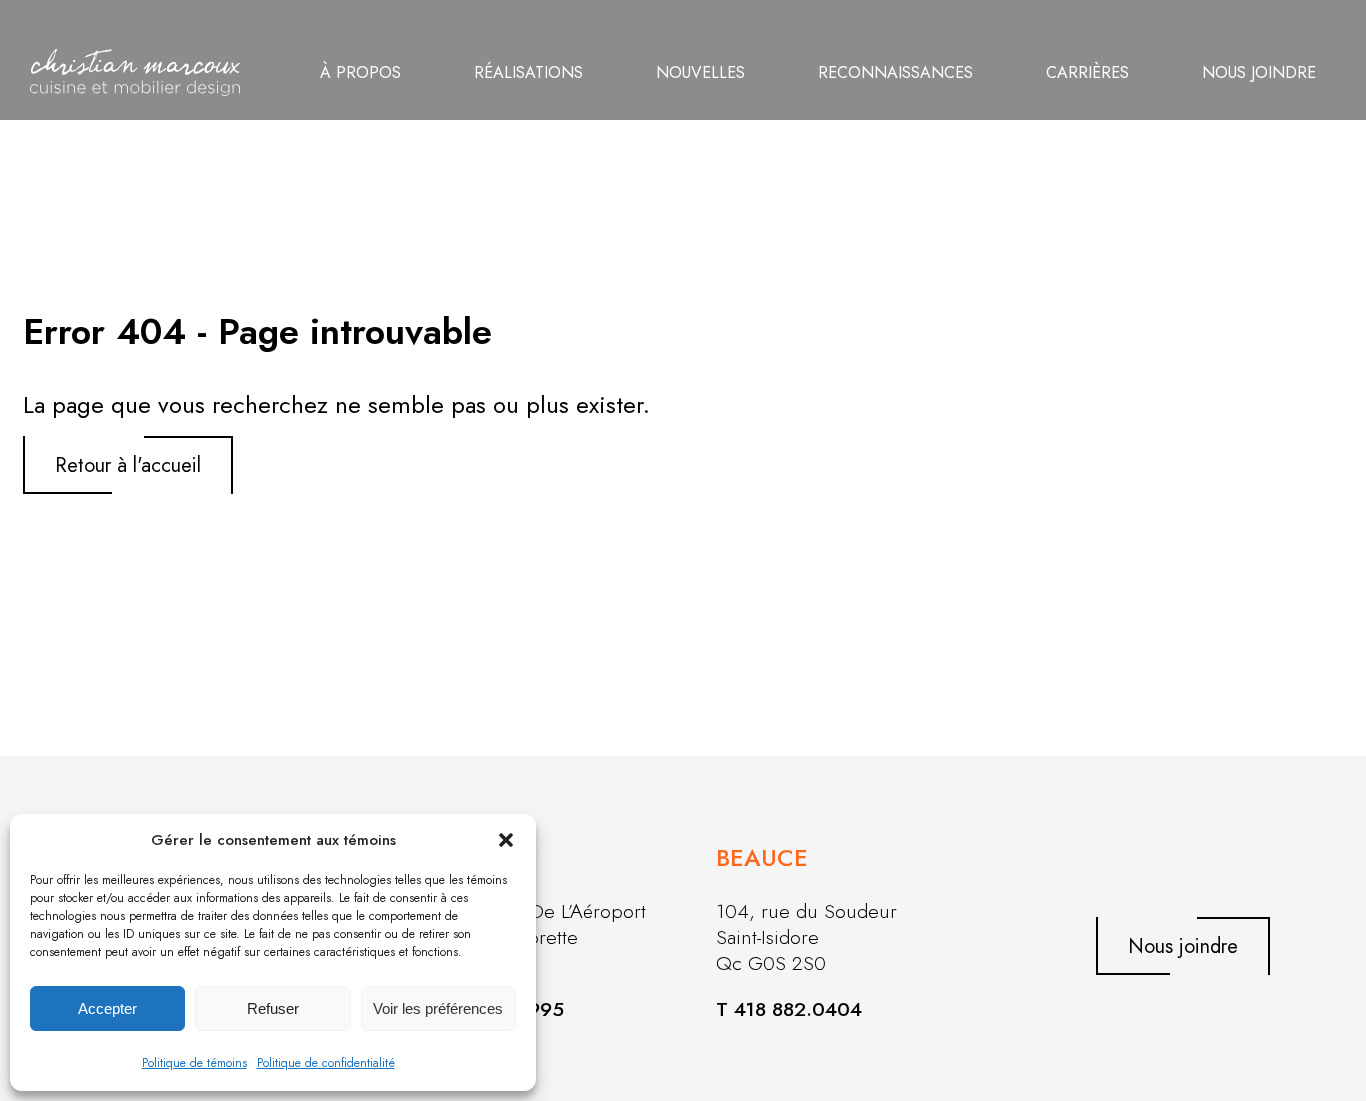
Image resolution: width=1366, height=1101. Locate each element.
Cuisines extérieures (572, 37)
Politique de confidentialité (326, 1063)
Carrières (1087, 72)
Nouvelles (700, 72)
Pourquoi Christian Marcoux (443, 37)
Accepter (107, 1008)
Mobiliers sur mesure (574, 72)
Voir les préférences (438, 1008)
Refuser (273, 1008)
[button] (506, 840)
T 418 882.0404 (789, 1009)
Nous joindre (1259, 72)
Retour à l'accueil (128, 465)
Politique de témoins (194, 1063)
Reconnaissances (895, 72)
